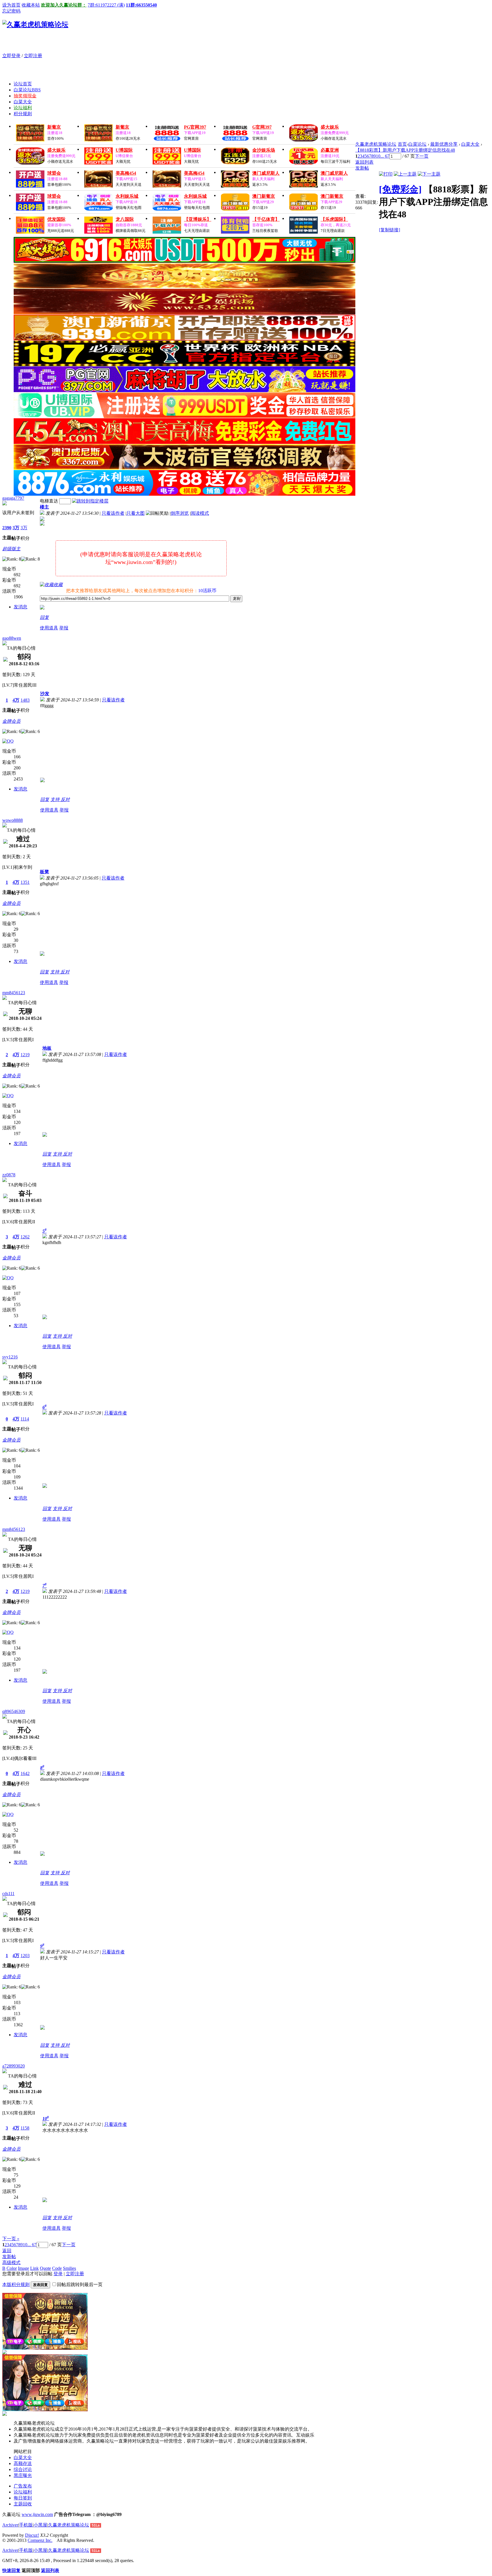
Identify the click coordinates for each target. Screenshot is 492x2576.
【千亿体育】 (266, 219)
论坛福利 (23, 108)
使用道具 (49, 628)
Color (12, 2268)
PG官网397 (195, 127)
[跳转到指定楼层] (90, 501)
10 (378, 156)
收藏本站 (31, 5)
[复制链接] (389, 230)
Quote (45, 2268)
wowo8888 (13, 820)
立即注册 (33, 56)
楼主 (44, 507)
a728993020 (14, 2066)
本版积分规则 (16, 2284)
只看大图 (136, 513)
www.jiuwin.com (37, 2514)
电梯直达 (49, 501)
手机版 (26, 2525)
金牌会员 (11, 721)
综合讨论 (23, 2469)
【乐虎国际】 (334, 219)
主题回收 (23, 2504)
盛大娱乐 (330, 127)
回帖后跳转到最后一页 (80, 2284)
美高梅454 (126, 173)
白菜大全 (23, 102)
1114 (25, 1419)
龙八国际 (125, 219)
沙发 (45, 694)
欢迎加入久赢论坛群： (64, 5)
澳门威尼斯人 (266, 173)
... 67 (385, 156)
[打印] (386, 174)
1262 (25, 1237)
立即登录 (11, 56)
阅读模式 (200, 513)
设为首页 (11, 5)
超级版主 (11, 549)
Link (34, 2268)
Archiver (10, 2525)
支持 (56, 799)
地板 (47, 1048)
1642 (25, 1773)
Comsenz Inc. (40, 2540)
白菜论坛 (27, 90)
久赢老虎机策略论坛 (376, 144)
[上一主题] (405, 174)
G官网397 (262, 127)
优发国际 (56, 219)
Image (23, 2268)
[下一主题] (429, 174)
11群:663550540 (141, 5)
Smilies (69, 2268)
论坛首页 (23, 84)
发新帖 (362, 168)
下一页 (422, 156)
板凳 (44, 872)
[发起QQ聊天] (8, 741)
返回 (7, 2251)
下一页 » (11, 2239)
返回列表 (364, 162)
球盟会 (54, 173)
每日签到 (23, 2498)
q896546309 (14, 1711)
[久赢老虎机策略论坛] (35, 24)
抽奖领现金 (25, 96)
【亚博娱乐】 (198, 219)
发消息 (20, 607)
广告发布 (23, 2486)
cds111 (8, 1894)
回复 (44, 617)
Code (57, 2268)
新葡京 (54, 127)
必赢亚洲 (330, 150)
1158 (25, 2128)
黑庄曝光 (23, 2475)
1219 (25, 1055)
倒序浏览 (180, 513)
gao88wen (12, 638)
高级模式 (11, 2263)
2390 (7, 528)
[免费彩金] (400, 189)
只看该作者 (113, 513)
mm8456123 (14, 993)
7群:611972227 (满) (106, 5)
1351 (25, 882)
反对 (65, 799)
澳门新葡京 (264, 196)
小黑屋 (40, 2525)
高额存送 (23, 2463)
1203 (25, 1956)
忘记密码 (11, 11)
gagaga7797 (13, 498)
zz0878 (9, 1175)
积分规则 (23, 114)
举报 (64, 628)
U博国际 (124, 150)
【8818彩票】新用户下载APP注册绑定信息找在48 (405, 150)
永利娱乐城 (127, 196)
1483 (25, 700)
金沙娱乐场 (264, 150)
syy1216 (10, 1357)
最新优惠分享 (444, 144)
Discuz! (32, 2535)
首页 (402, 144)
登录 (58, 2274)
